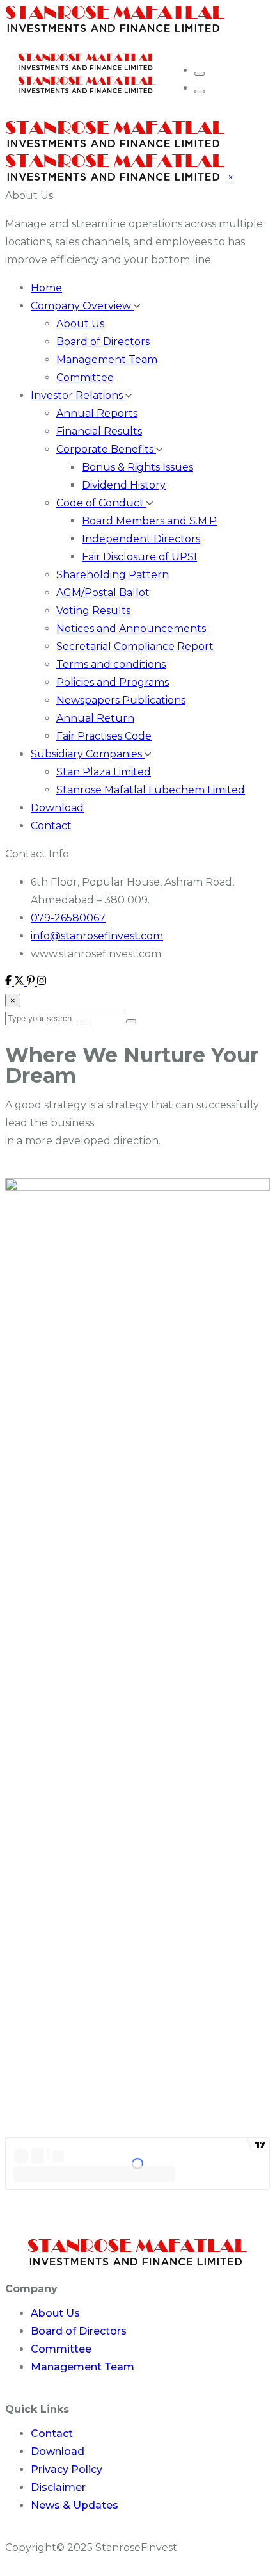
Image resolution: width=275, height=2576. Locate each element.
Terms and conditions (111, 664)
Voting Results (93, 611)
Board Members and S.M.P (149, 521)
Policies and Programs (113, 682)
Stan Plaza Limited (104, 772)
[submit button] (131, 1021)
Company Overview (82, 306)
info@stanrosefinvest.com (97, 936)
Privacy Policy (67, 2469)
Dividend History (124, 485)
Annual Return (95, 718)
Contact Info (37, 854)
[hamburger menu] (200, 74)
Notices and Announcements (131, 628)
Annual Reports (97, 413)
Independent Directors (141, 539)
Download (57, 808)
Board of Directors (103, 342)
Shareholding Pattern (113, 575)
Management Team (107, 360)
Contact (51, 826)
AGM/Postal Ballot (103, 593)
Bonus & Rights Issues (137, 467)
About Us (29, 196)
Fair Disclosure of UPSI (139, 557)
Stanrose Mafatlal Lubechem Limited (151, 790)
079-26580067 (68, 918)
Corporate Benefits (106, 449)
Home (46, 288)
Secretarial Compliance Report (135, 646)
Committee (85, 377)
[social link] (10, 982)
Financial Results (99, 431)
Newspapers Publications (121, 700)
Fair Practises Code (104, 736)
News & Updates (75, 2505)
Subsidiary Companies (88, 754)
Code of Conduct (101, 503)
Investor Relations (78, 395)
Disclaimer (58, 2487)
